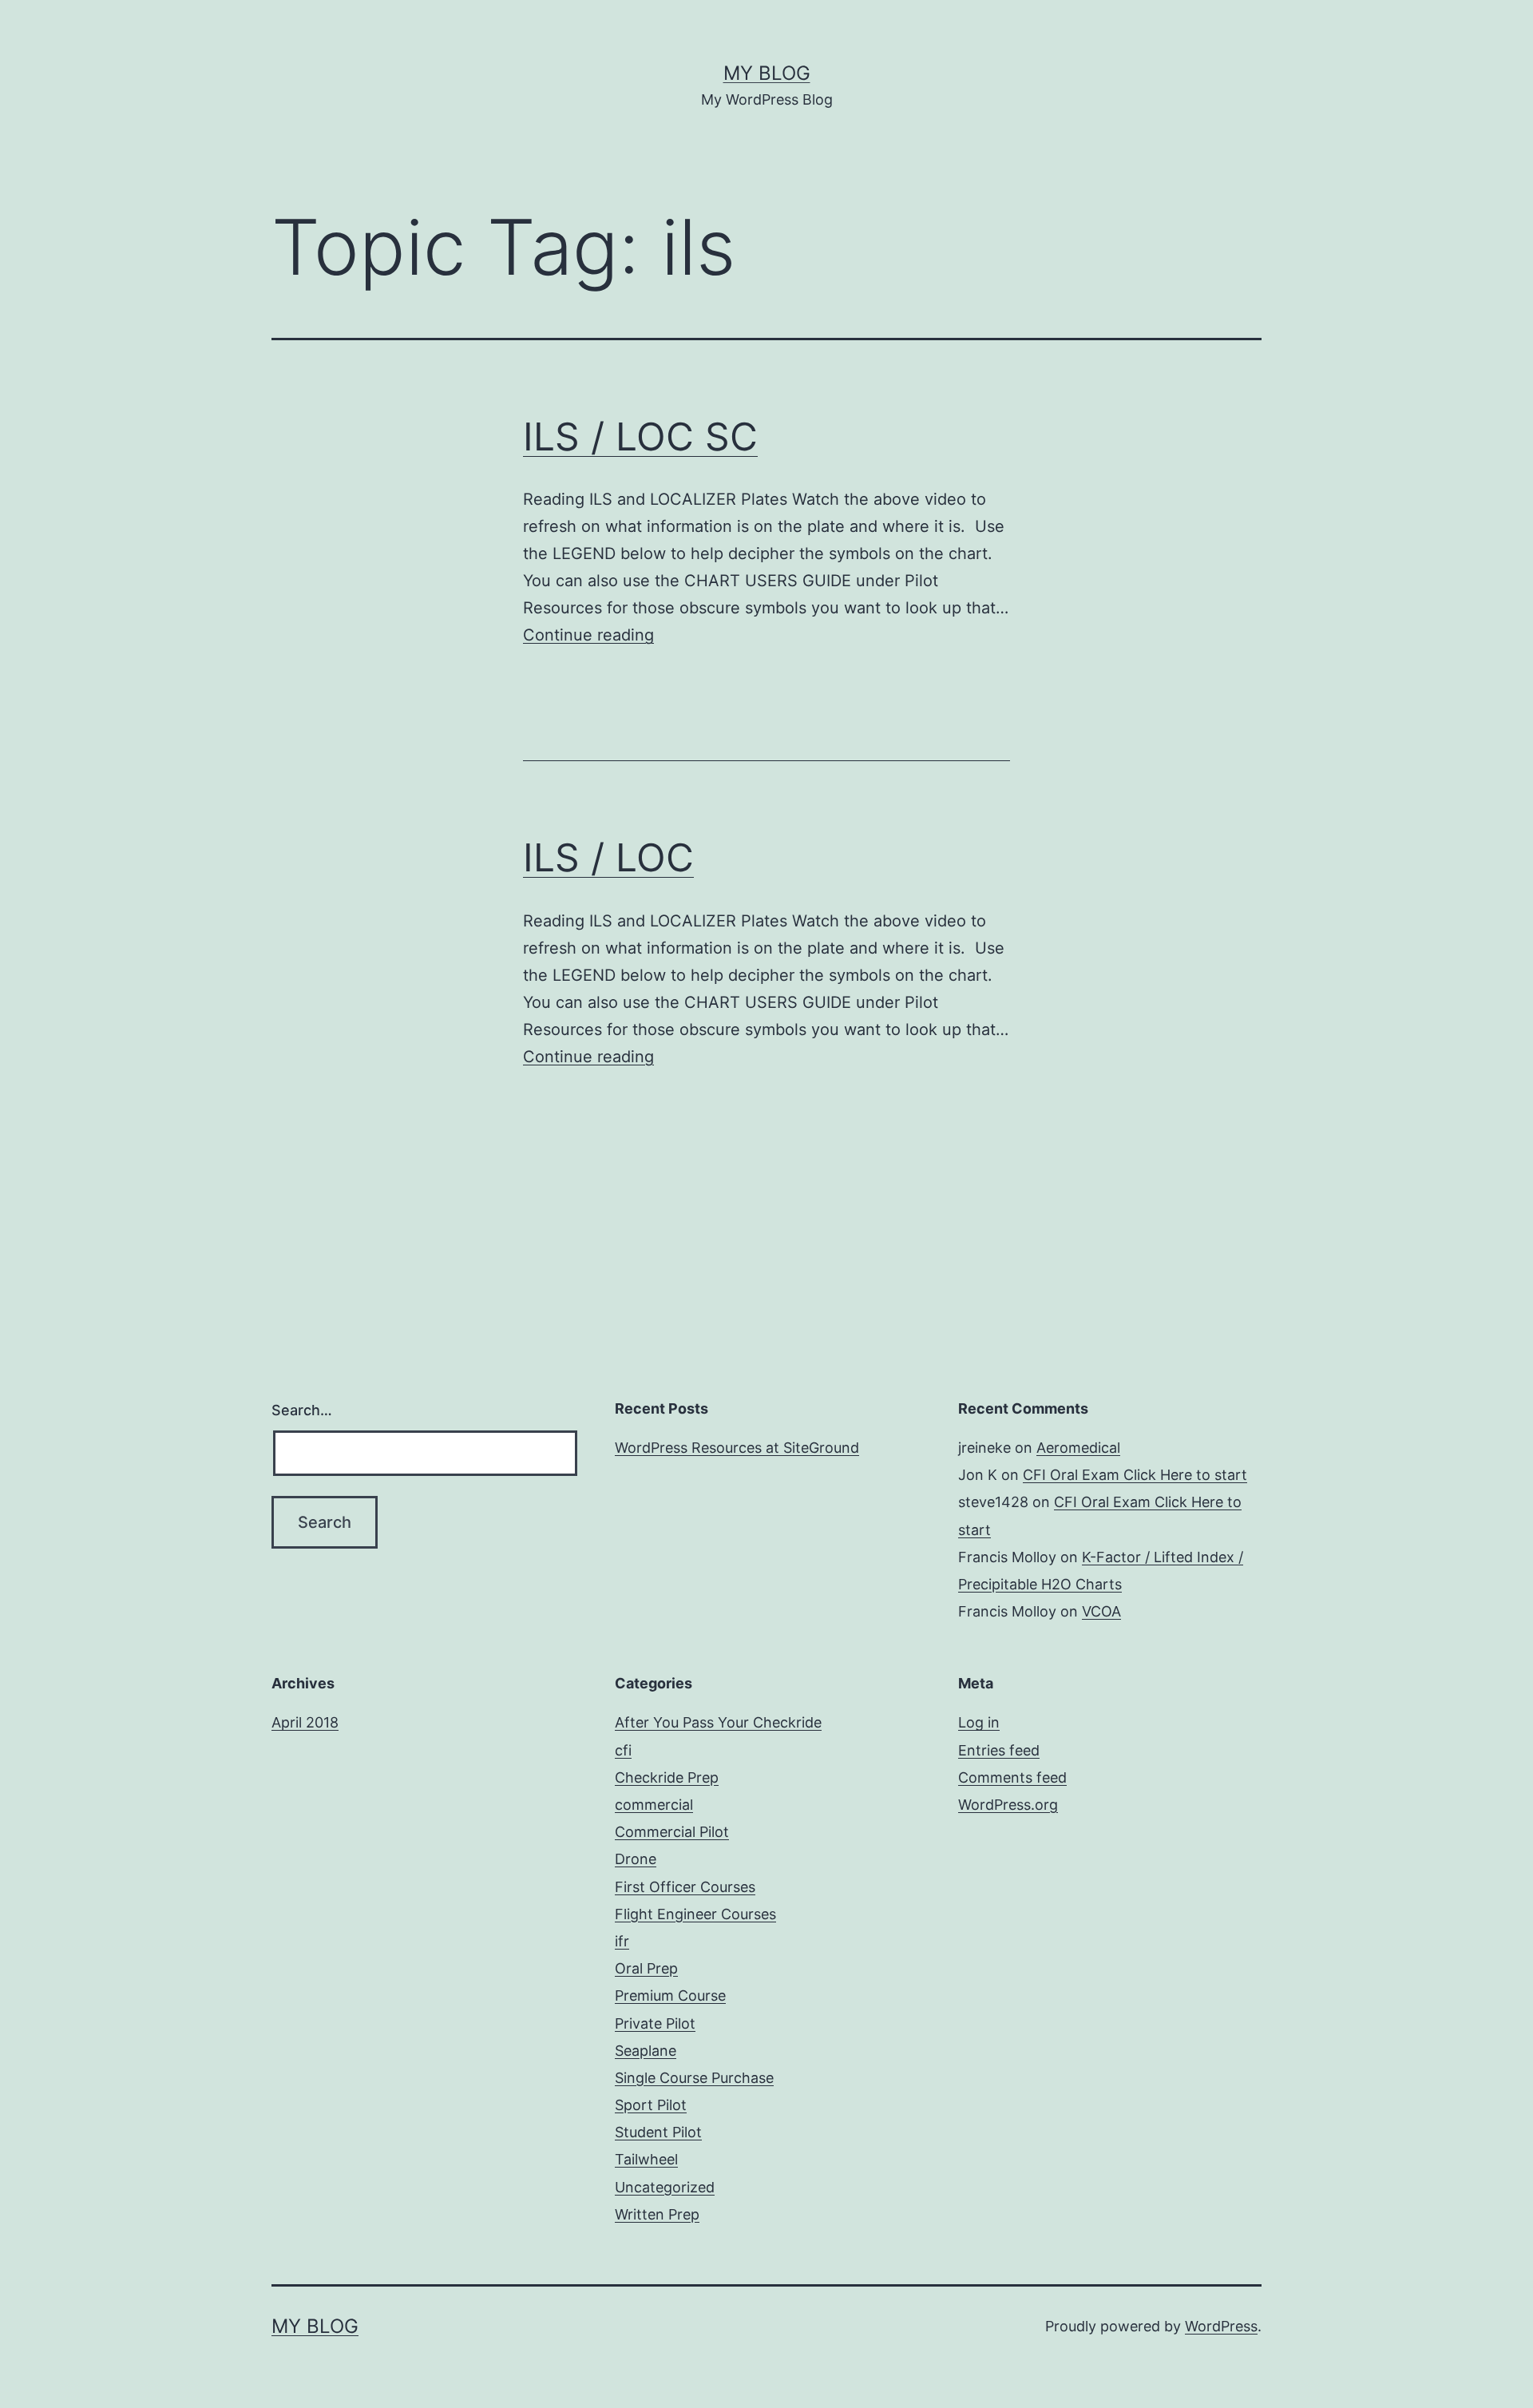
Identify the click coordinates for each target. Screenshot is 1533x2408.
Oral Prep (646, 1968)
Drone (636, 1859)
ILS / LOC (608, 857)
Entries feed (999, 1750)
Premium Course (670, 1995)
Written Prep (657, 2214)
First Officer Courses (685, 1887)
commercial (654, 1805)
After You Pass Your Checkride (718, 1722)
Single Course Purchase (694, 2078)
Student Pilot (658, 2132)
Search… (302, 1410)
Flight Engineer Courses (695, 1914)
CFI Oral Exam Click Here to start (1135, 1475)
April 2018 (305, 1722)
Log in (979, 1722)
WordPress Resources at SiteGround (737, 1448)
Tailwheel (646, 2159)
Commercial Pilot (672, 1832)
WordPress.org (1008, 1805)
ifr (622, 1941)
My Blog (767, 73)
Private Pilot (655, 2023)
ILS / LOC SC (640, 436)
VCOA (1101, 1611)
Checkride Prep (667, 1777)
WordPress (1221, 2326)
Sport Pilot (651, 2105)
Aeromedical (1078, 1448)
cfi (623, 1750)
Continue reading (588, 635)
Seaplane (646, 2051)
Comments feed (1012, 1777)
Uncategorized (665, 2187)
